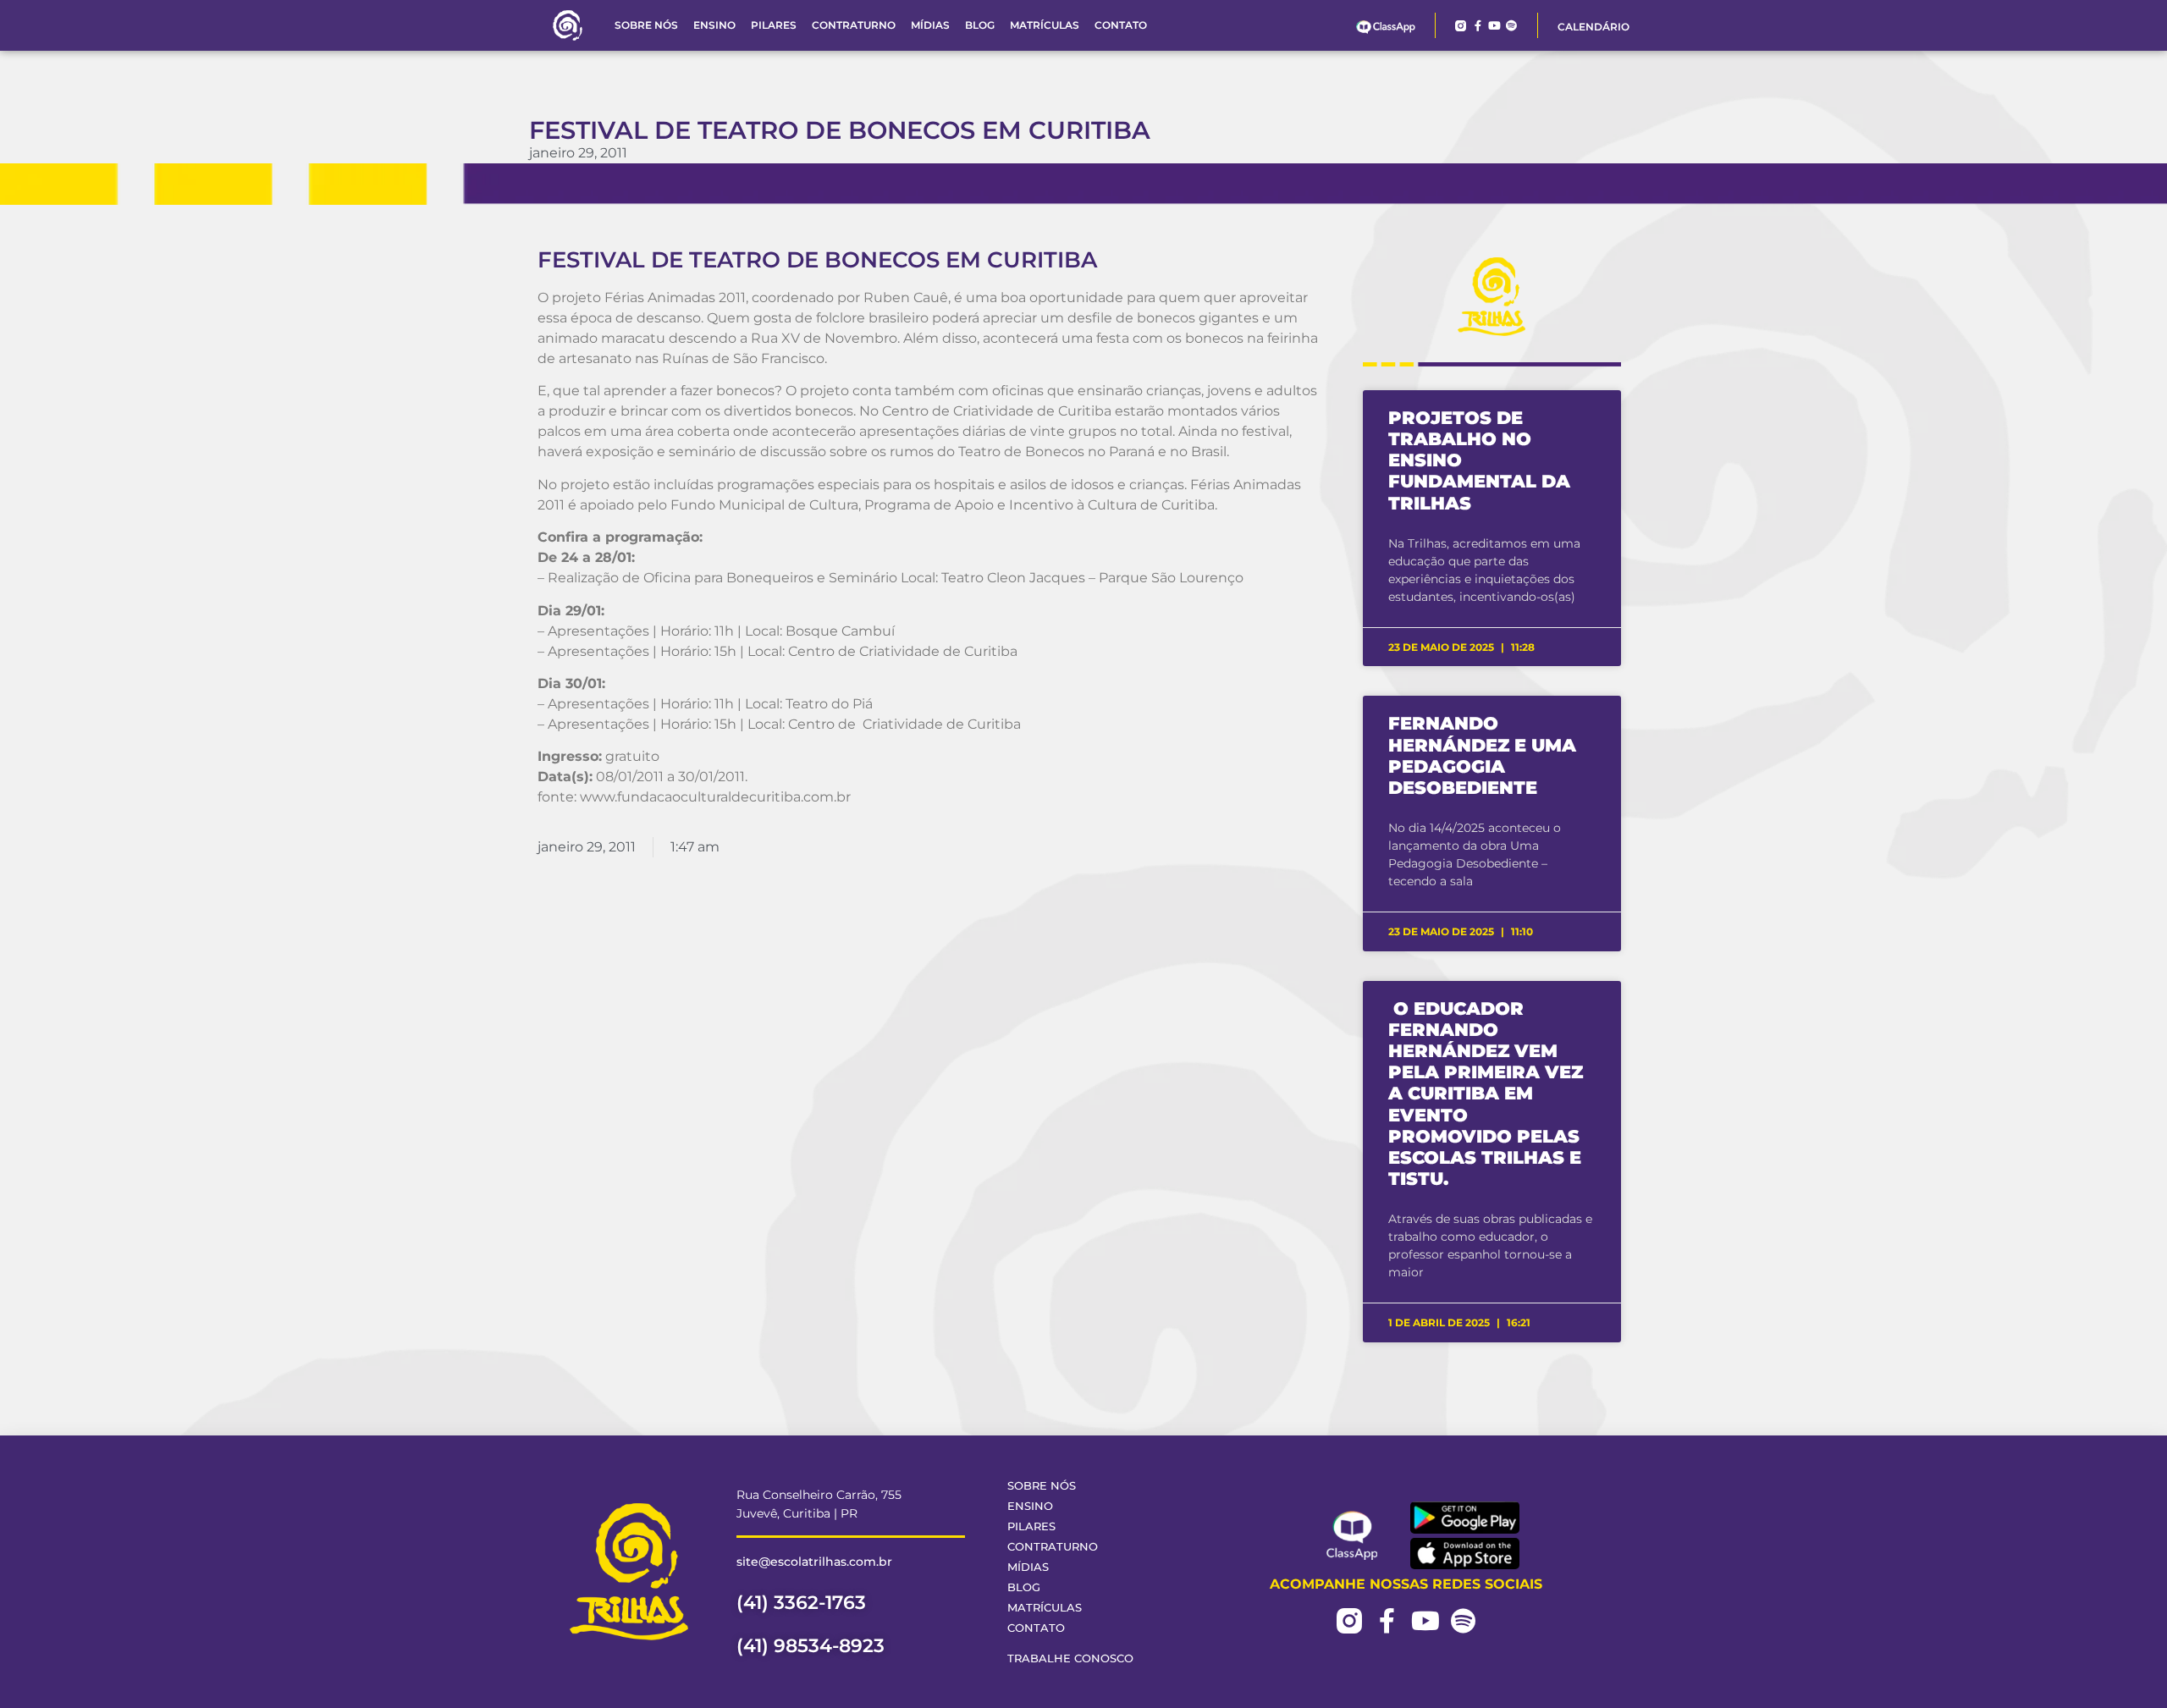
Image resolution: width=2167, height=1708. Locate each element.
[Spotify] (1511, 26)
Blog (980, 25)
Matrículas (1045, 25)
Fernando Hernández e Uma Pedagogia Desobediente (1482, 755)
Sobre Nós (646, 25)
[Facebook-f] (1478, 26)
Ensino (714, 25)
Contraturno (854, 25)
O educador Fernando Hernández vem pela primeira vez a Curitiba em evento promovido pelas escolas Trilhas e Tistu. (1486, 1094)
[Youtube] (1494, 26)
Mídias (930, 25)
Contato (1121, 25)
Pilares (774, 25)
